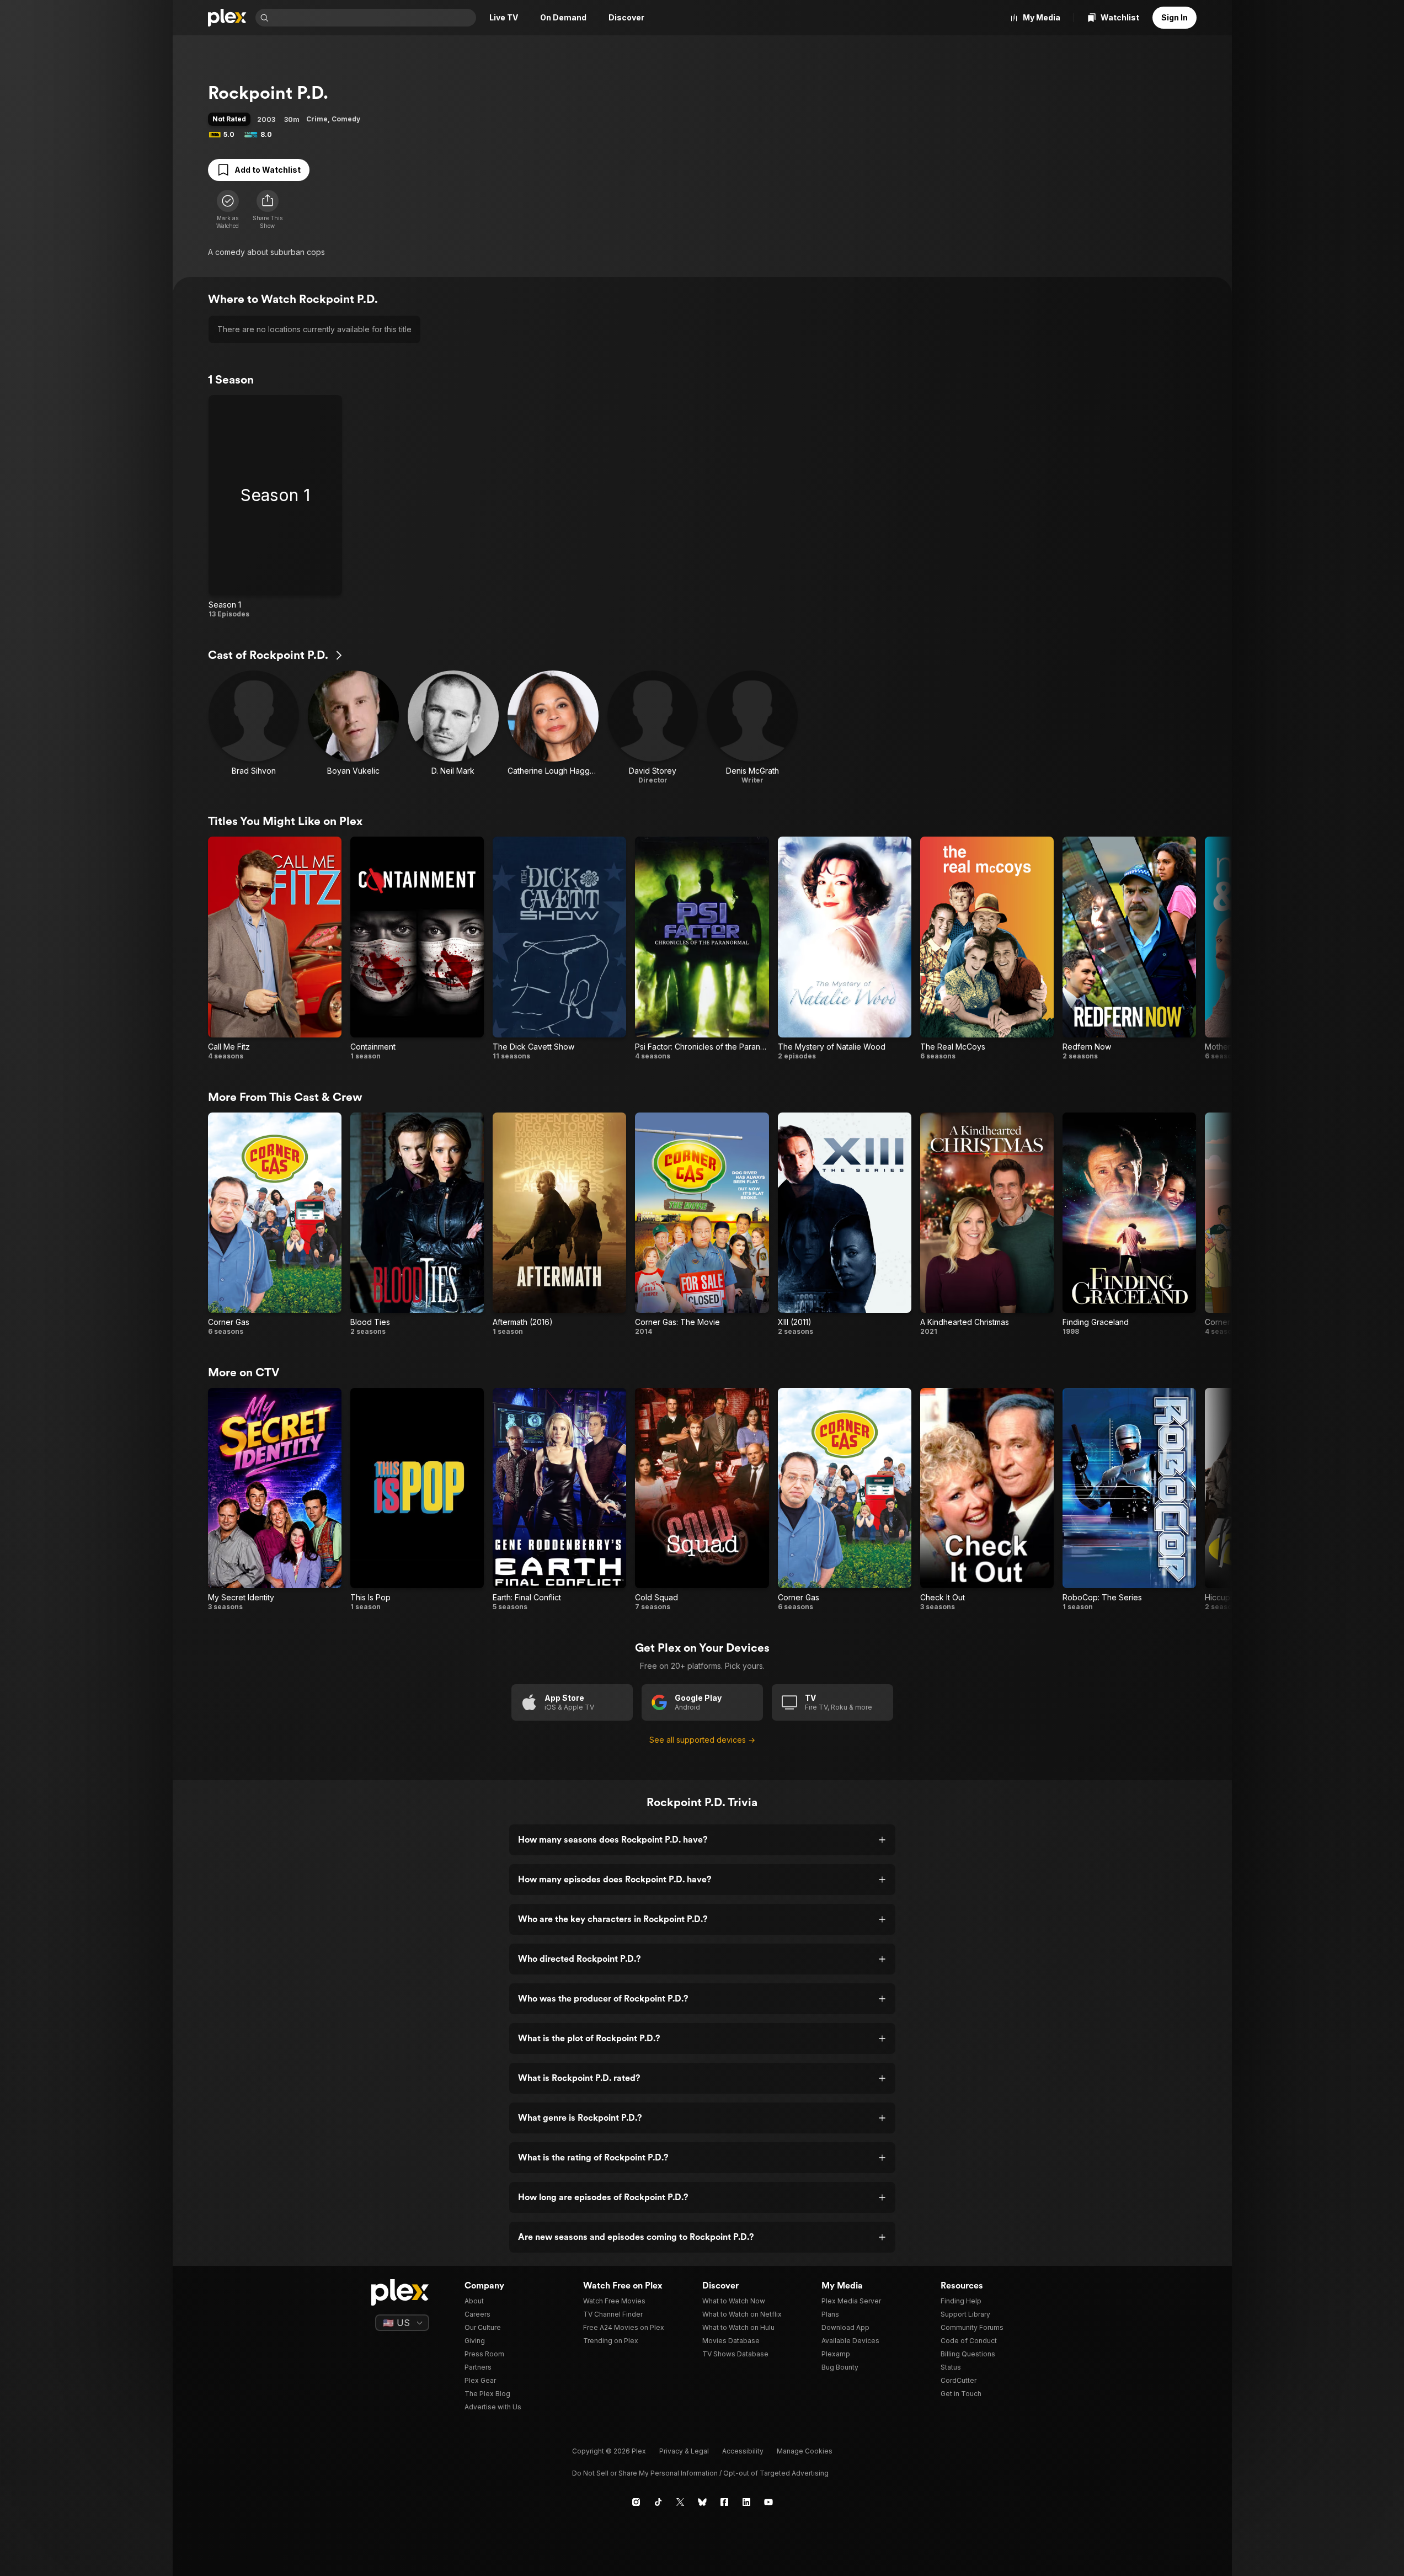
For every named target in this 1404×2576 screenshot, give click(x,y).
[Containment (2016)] (417, 948)
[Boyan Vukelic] (353, 728)
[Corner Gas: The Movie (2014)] (702, 1224)
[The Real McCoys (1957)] (987, 948)
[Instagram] (636, 2502)
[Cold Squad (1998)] (702, 1500)
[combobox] (373, 18)
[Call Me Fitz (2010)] (275, 948)
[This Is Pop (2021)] (417, 1500)
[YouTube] (768, 2502)
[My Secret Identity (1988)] (275, 1500)
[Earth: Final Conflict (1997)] (559, 1500)
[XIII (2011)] (845, 1224)
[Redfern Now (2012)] (1129, 948)
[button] (268, 210)
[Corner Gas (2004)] (275, 1224)
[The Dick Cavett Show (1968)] (559, 948)
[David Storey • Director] (653, 728)
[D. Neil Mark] (453, 728)
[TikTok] (658, 2502)
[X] (680, 2502)
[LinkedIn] (746, 2502)
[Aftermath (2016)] (559, 1224)
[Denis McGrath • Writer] (752, 728)
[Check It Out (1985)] (987, 1500)
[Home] (227, 18)
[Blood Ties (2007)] (417, 1224)
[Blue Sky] (702, 2502)
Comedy (346, 119)
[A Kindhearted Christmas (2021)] (987, 1224)
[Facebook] (724, 2502)
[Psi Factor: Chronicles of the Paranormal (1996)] (702, 948)
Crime (317, 119)
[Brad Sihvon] (254, 728)
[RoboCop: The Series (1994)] (1129, 1500)
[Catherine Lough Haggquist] (553, 728)
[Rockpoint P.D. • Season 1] (275, 507)
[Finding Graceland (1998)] (1129, 1224)
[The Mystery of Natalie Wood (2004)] (845, 948)
